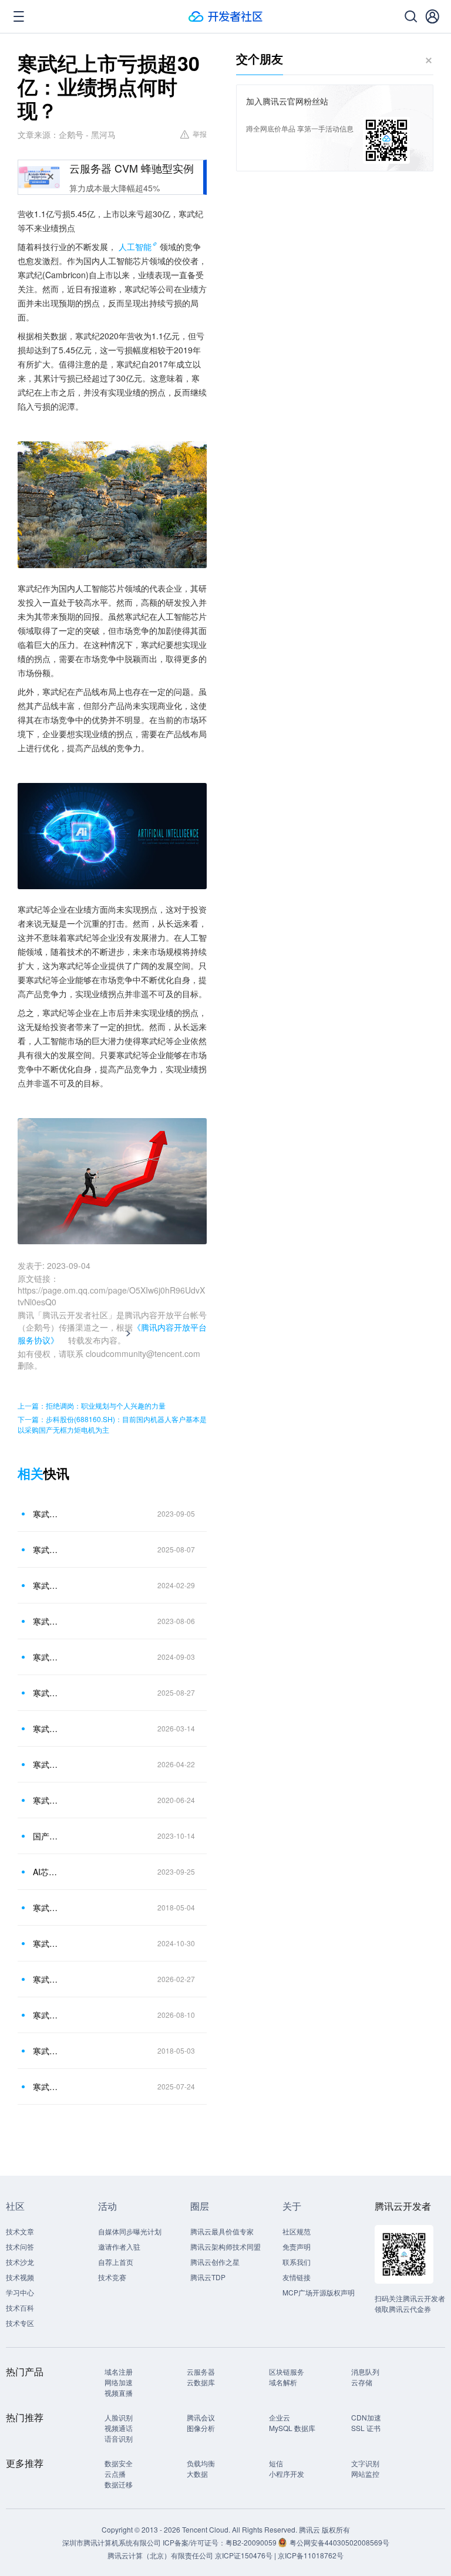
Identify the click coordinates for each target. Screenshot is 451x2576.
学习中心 (20, 2292)
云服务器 (201, 2371)
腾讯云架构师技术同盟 (225, 2246)
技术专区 (20, 2323)
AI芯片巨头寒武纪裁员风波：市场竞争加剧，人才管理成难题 (46, 1872)
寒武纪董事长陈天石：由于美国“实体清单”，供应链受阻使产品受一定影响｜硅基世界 (46, 1514)
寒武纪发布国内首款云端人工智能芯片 (46, 2051)
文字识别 (365, 2463)
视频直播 (119, 2393)
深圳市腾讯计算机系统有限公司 (112, 2542)
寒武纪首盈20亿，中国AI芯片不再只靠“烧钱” (46, 1728)
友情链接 (297, 2277)
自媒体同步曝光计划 (130, 2231)
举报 (200, 134)
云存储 (362, 2382)
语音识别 (119, 2438)
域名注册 (119, 2371)
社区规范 (297, 2231)
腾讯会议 (201, 2417)
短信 (276, 2463)
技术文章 (20, 2231)
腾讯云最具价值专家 (222, 2231)
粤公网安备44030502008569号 (339, 2542)
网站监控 (365, 2474)
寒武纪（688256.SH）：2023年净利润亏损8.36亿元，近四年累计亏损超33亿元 (46, 1585)
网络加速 (119, 2382)
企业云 (280, 2417)
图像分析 (201, 2428)
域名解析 (283, 2382)
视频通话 (119, 2428)
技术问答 (20, 2246)
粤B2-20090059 (252, 2542)
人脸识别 (119, 2417)
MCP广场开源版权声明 (319, 2292)
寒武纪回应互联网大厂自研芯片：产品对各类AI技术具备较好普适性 (46, 1764)
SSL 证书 (366, 2428)
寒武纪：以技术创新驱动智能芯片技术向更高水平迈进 (46, 2087)
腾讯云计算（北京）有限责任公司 (160, 2555)
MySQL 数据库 (292, 2428)
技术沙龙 (20, 2262)
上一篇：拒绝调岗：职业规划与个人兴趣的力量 (92, 1405)
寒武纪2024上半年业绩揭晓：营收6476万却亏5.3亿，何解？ (46, 1657)
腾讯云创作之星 (215, 2262)
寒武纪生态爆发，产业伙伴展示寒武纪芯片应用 (46, 1907)
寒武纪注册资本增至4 (46, 1621)
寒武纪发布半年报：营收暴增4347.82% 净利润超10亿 (46, 1693)
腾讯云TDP (208, 2277)
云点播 (115, 2474)
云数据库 (201, 2382)
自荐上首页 (116, 2262)
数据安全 (119, 2463)
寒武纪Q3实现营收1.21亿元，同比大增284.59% (46, 1943)
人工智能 (135, 247)
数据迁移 (119, 2484)
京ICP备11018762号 (311, 2555)
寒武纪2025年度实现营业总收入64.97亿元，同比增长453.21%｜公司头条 (46, 1979)
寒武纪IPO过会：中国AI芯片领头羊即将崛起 (46, 1800)
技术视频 (20, 2277)
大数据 (197, 2474)
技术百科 (20, 2307)
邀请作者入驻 (119, 2246)
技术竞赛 (112, 2277)
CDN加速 (366, 2417)
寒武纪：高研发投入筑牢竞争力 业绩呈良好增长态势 (46, 1549)
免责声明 (297, 2246)
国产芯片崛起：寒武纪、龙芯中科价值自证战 (46, 1836)
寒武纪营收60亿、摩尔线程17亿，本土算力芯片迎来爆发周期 (46, 2015)
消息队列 (365, 2371)
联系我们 (297, 2262)
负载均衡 (201, 2463)
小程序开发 (287, 2474)
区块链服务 (287, 2371)
